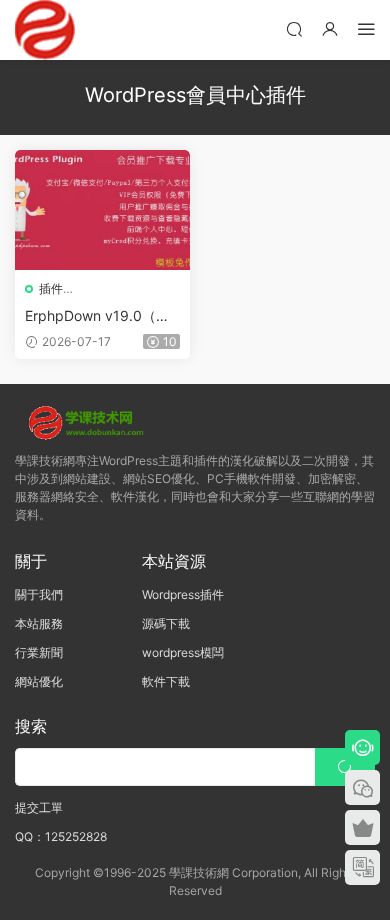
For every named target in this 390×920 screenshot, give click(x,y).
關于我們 (39, 594)
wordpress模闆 (183, 652)
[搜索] (294, 28)
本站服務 (39, 623)
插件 (51, 288)
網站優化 (39, 681)
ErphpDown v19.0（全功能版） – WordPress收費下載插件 (102, 316)
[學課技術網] (45, 30)
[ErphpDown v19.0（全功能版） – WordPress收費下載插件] (102, 210)
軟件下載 (166, 681)
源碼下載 (166, 623)
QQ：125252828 (61, 836)
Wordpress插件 (183, 594)
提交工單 (39, 807)
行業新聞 (39, 652)
